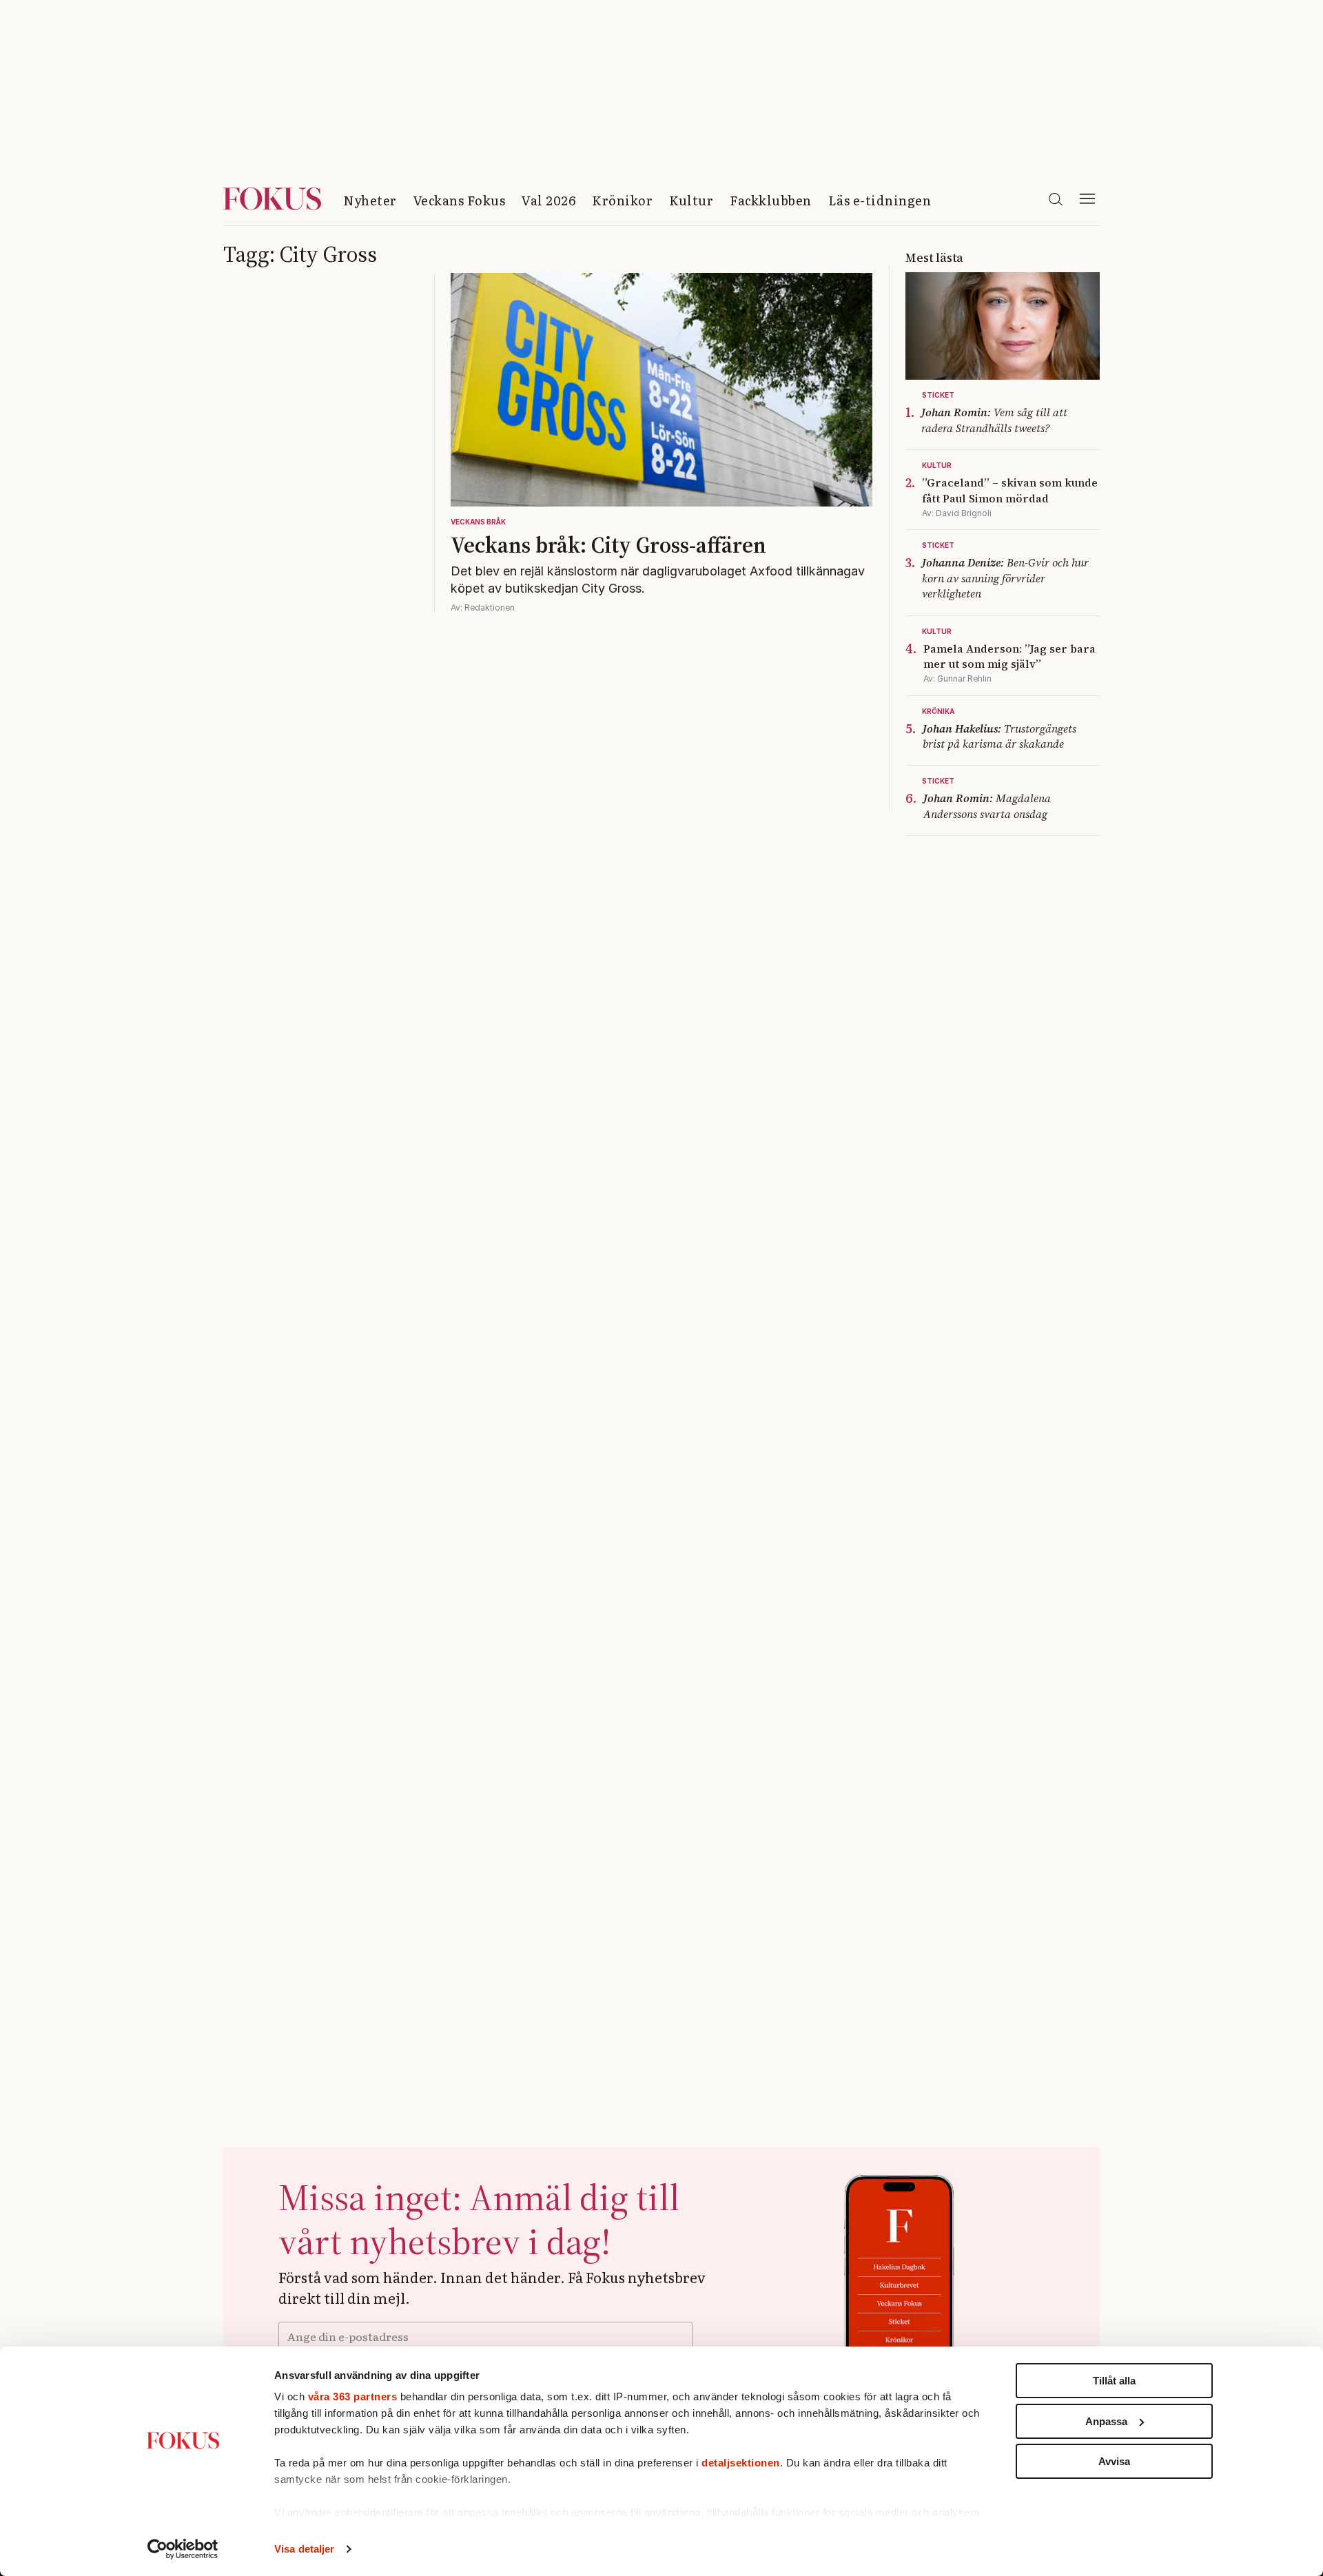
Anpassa (1106, 2421)
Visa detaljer (304, 2549)
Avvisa (1114, 2461)
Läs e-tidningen (880, 200)
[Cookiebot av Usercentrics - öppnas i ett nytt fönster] (183, 2549)
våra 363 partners (353, 2396)
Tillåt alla (1114, 2381)
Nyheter (370, 200)
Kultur (691, 200)
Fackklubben (771, 200)
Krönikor (622, 200)
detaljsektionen (741, 2463)
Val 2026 (548, 200)
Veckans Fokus (460, 200)
